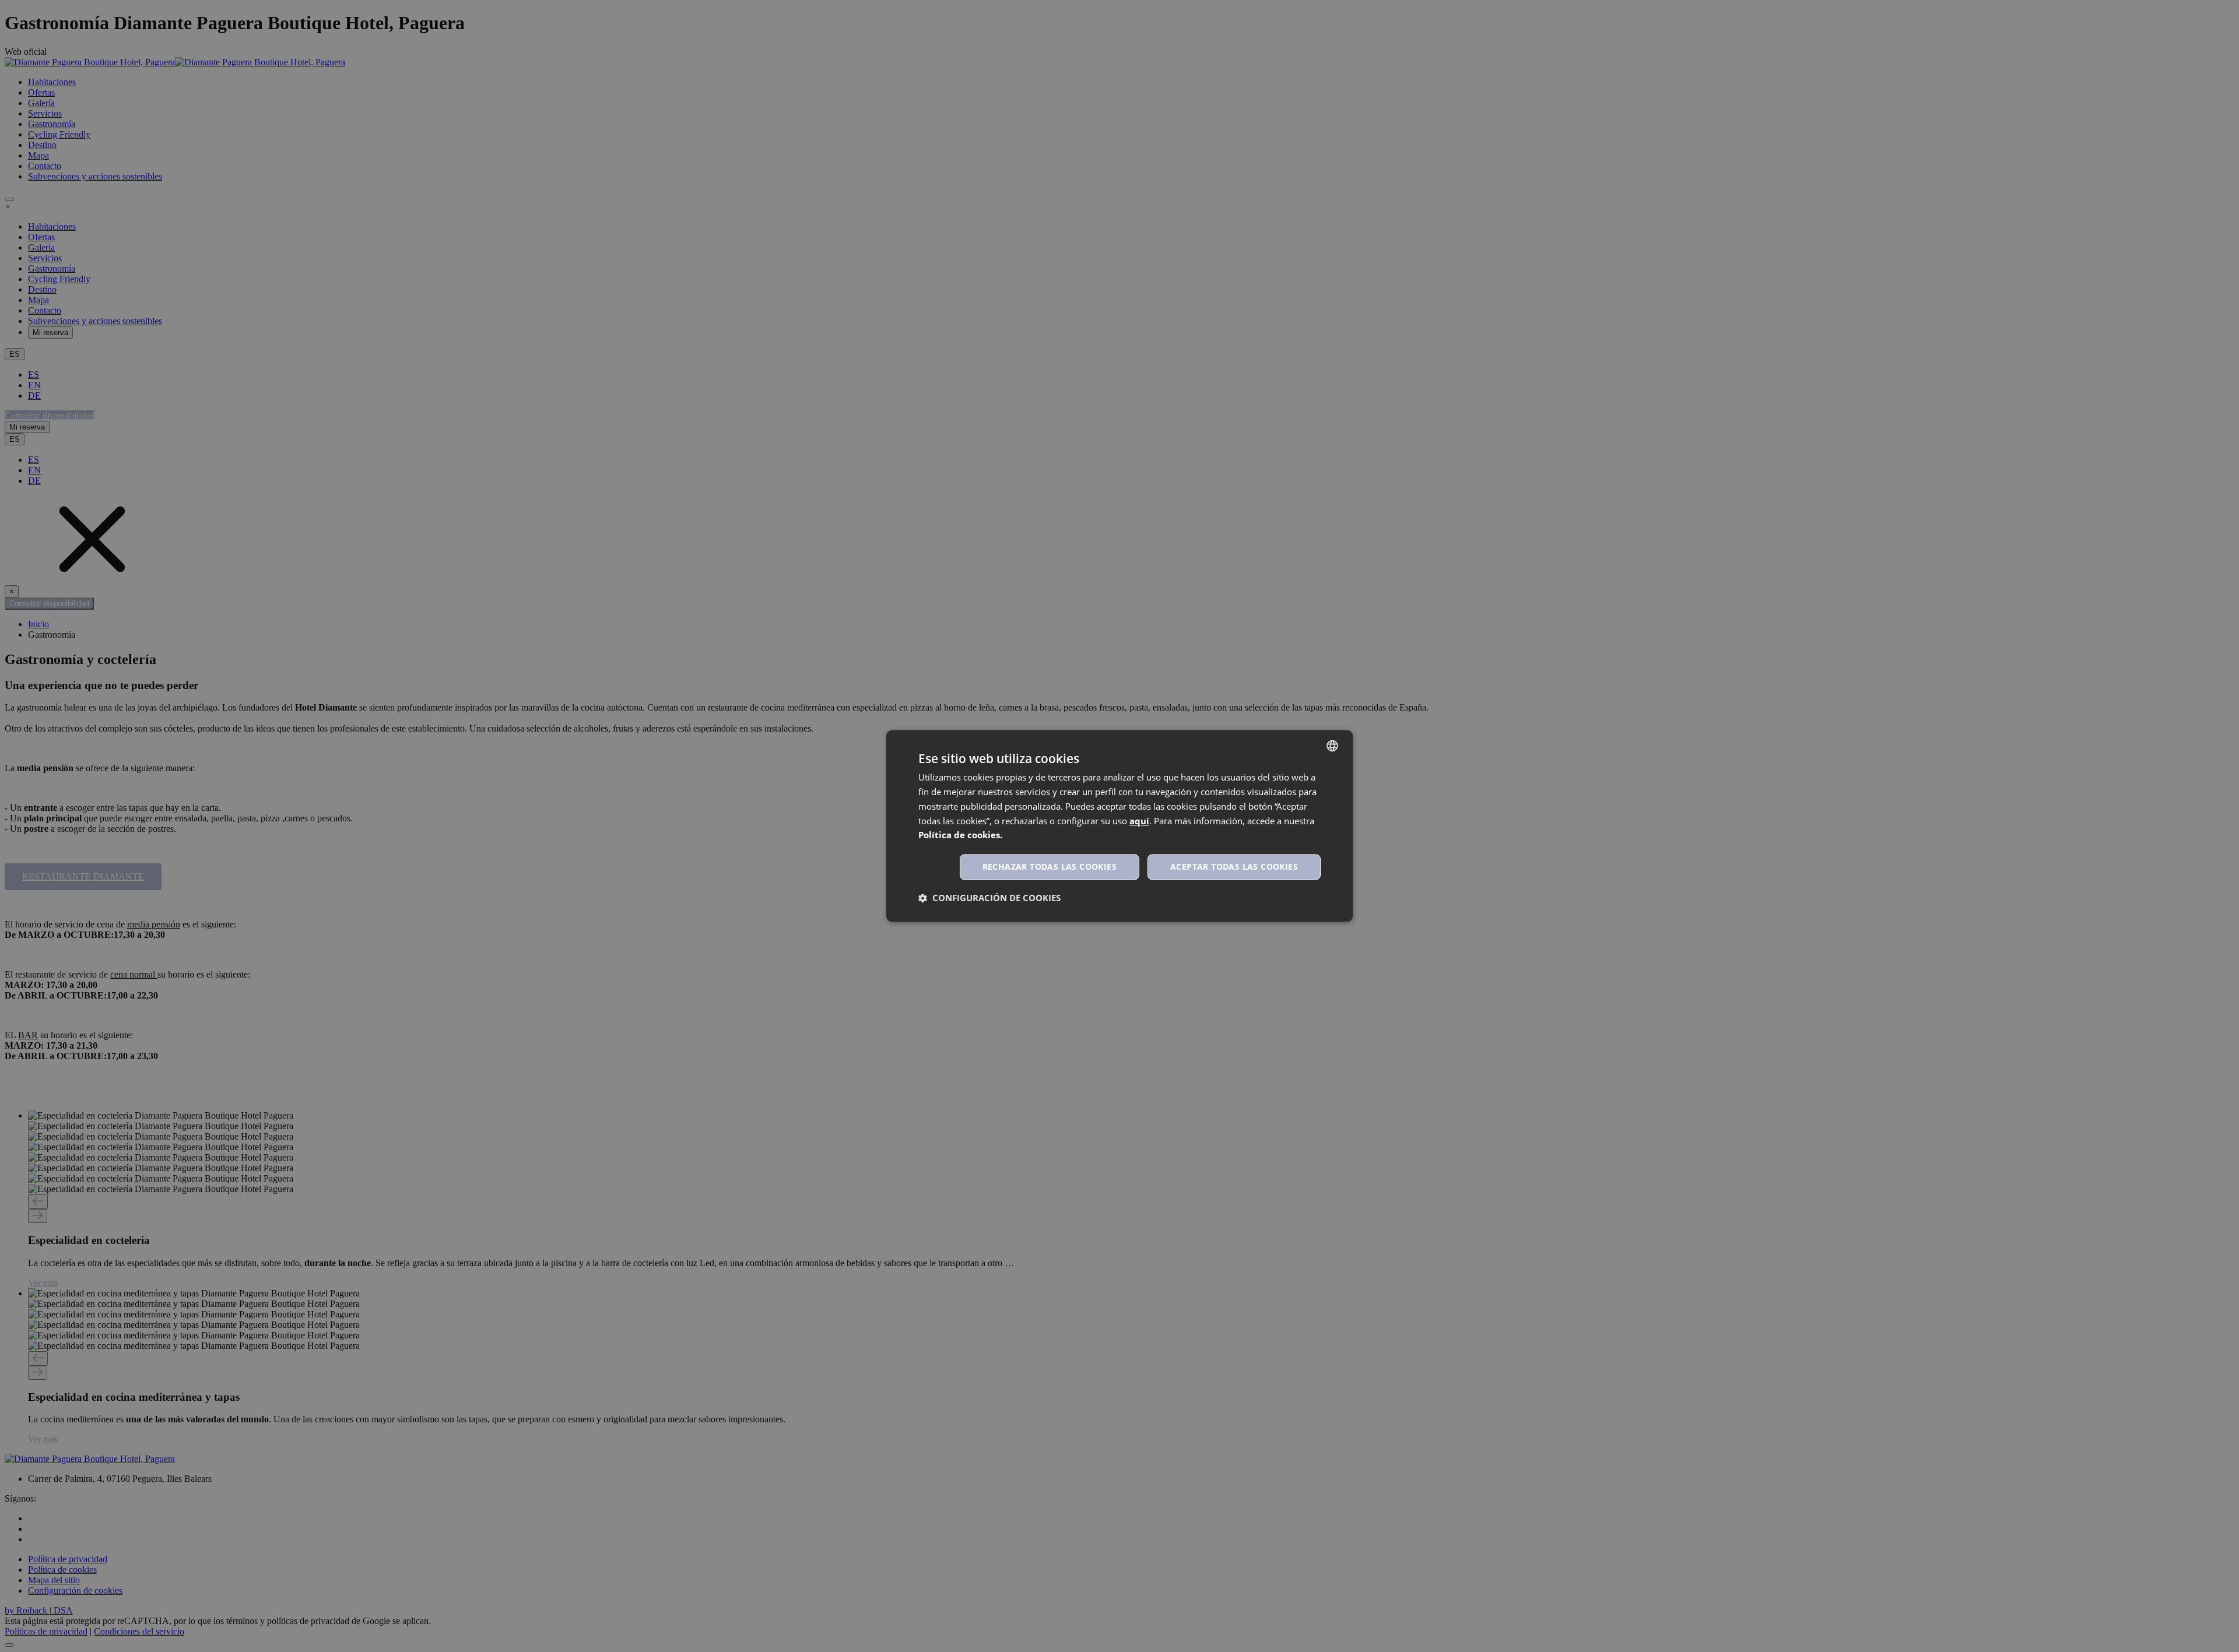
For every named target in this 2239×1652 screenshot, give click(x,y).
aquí (1139, 821)
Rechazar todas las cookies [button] (1050, 867)
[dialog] (1119, 826)
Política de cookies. (960, 835)
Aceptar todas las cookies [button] (1234, 867)
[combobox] (1332, 746)
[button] (989, 898)
